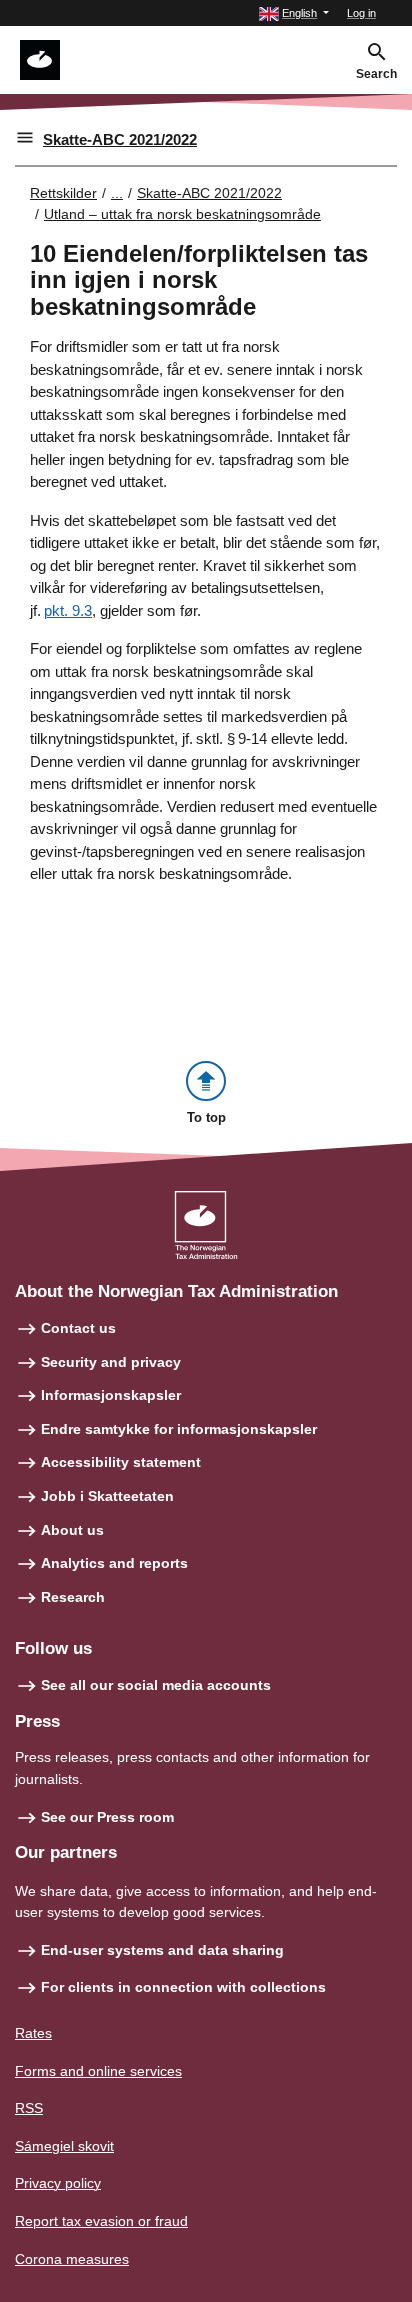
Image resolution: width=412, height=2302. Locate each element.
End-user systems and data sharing (162, 1950)
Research (73, 1597)
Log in (361, 13)
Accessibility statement (121, 1462)
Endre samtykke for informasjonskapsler (179, 1429)
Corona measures (72, 2259)
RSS (29, 2108)
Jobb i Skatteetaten (107, 1496)
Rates (33, 2033)
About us (72, 1530)
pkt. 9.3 (68, 610)
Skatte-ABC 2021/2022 (120, 139)
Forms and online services (98, 2071)
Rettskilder (63, 193)
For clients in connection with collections (183, 1987)
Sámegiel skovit (64, 2146)
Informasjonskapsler (111, 1395)
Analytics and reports (114, 1563)
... (117, 193)
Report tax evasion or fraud (101, 2221)
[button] (294, 13)
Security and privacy (111, 1362)
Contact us (78, 1328)
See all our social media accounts (156, 1685)
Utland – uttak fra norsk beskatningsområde (182, 214)
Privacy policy (58, 2183)
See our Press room (107, 1817)
